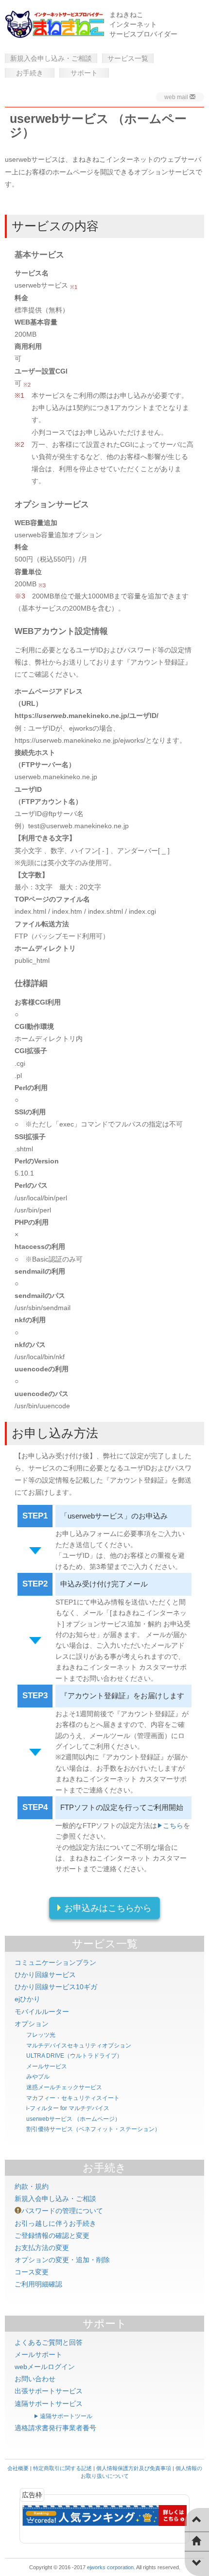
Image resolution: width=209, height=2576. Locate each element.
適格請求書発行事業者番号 (55, 2428)
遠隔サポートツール (66, 2416)
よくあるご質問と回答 (49, 2342)
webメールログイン (45, 2367)
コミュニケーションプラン (55, 1962)
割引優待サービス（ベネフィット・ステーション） (93, 2129)
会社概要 (18, 2468)
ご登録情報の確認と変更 (52, 2235)
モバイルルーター (42, 2012)
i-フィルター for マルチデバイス (68, 2108)
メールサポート (38, 2354)
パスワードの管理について (62, 2211)
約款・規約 (32, 2186)
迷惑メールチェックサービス (64, 2087)
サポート (84, 73)
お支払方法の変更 (42, 2248)
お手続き (30, 73)
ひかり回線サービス (45, 1975)
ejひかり (27, 1999)
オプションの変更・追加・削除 (62, 2260)
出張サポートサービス (49, 2391)
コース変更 (32, 2272)
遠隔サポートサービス (49, 2404)
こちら (173, 1825)
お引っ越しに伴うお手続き (55, 2223)
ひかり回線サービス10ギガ (56, 1987)
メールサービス (47, 2066)
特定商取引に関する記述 (62, 2468)
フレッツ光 (41, 2035)
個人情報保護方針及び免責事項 (134, 2468)
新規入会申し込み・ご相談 (51, 58)
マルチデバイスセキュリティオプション (79, 2046)
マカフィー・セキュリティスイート (73, 2098)
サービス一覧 (128, 58)
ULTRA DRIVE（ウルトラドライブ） (74, 2056)
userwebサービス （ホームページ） (73, 2119)
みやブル (38, 2077)
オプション (32, 2024)
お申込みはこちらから (108, 1908)
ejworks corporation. (111, 2567)
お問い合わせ (35, 2379)
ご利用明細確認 (38, 2284)
